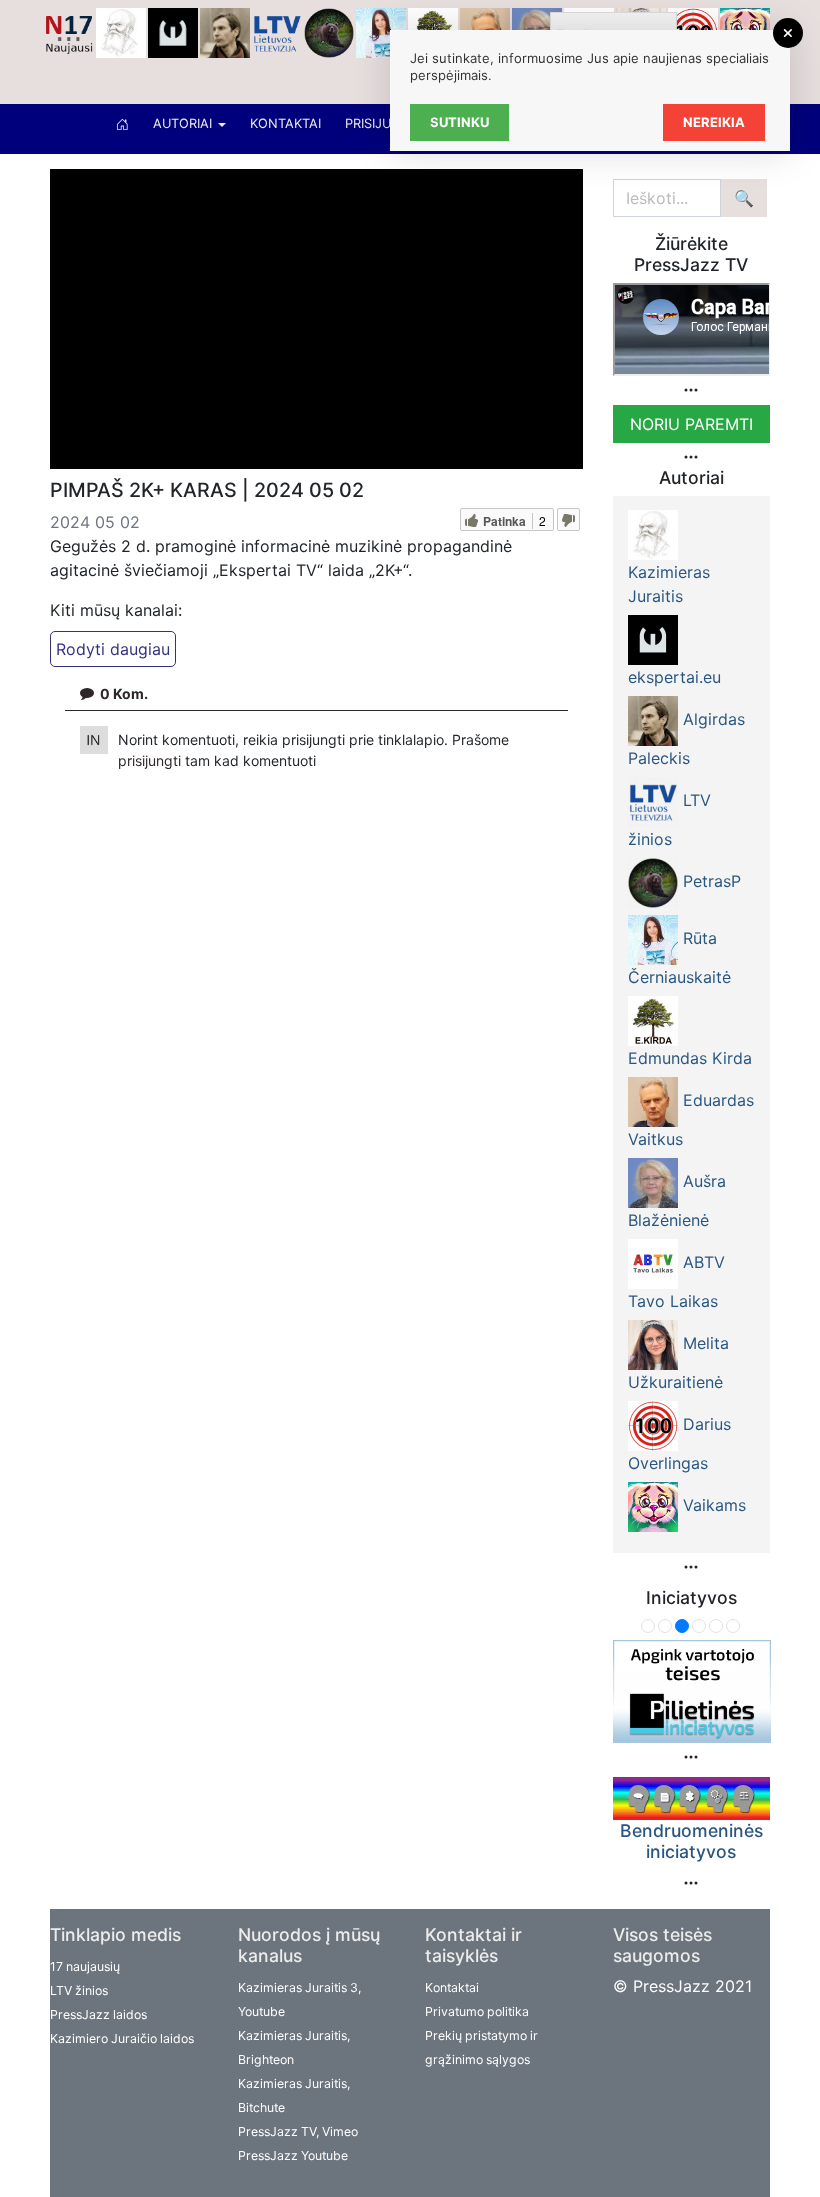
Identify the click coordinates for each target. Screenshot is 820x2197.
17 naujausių (85, 1966)
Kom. (124, 693)
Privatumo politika (477, 2011)
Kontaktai (285, 123)
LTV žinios (79, 1990)
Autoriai (184, 123)
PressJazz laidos (98, 2014)
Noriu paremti (691, 424)
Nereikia (714, 122)
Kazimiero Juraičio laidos (122, 2038)
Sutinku (459, 122)
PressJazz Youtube (293, 2155)
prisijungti (151, 760)
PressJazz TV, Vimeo (298, 2131)
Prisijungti (383, 123)
